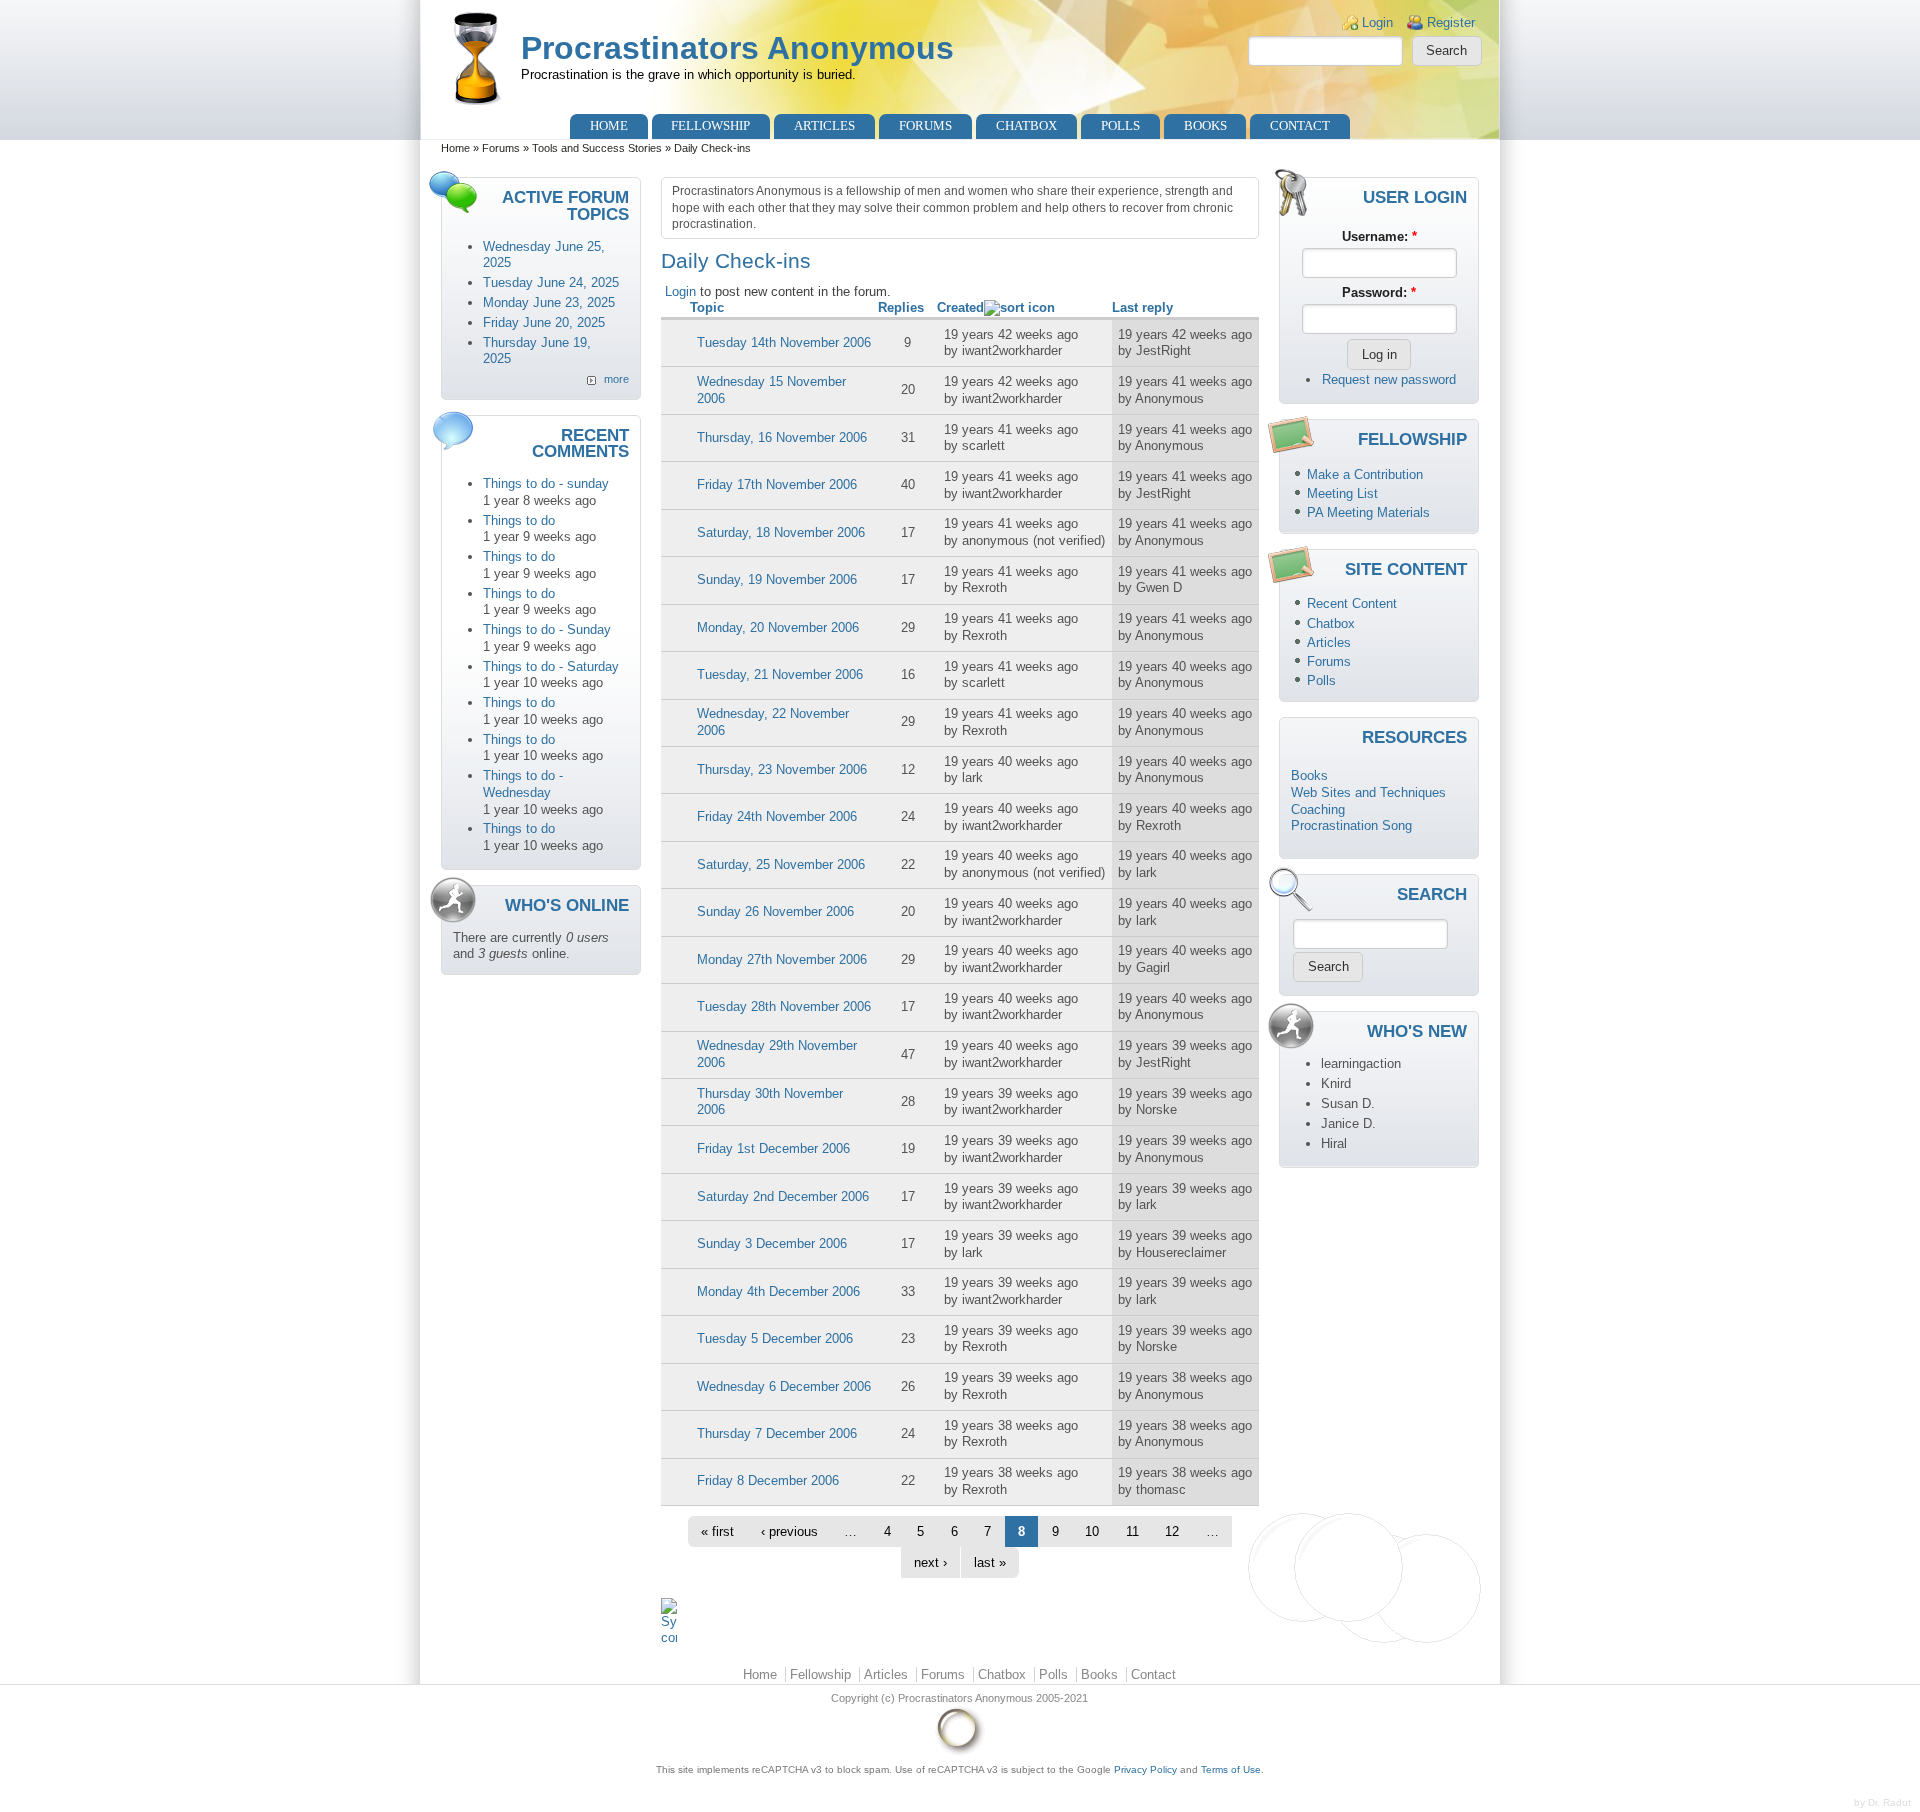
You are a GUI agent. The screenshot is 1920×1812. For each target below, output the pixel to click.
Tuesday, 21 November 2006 (780, 674)
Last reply (1142, 307)
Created (960, 307)
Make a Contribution (1365, 474)
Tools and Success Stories (597, 148)
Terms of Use (1231, 1769)
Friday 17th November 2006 (777, 484)
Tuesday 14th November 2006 (784, 342)
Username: (1379, 236)
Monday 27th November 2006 (782, 959)
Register (1451, 22)
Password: (1379, 292)
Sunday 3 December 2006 (772, 1243)
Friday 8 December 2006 (768, 1480)
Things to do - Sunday (547, 629)
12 (1172, 1531)
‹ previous (789, 1531)
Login (1377, 22)
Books (1205, 125)
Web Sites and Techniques (1368, 792)
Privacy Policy (1145, 1769)
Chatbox (1026, 125)
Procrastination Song (1351, 825)
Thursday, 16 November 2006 (782, 437)
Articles (824, 125)
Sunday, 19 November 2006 (777, 579)
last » (990, 1562)
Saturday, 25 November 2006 (781, 864)
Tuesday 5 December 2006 (775, 1338)
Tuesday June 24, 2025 (551, 282)
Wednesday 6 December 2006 (784, 1386)
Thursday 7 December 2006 (777, 1433)
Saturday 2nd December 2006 (783, 1196)
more (616, 379)
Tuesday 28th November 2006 (784, 1006)
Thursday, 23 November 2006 (782, 769)
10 (1092, 1531)
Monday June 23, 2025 (549, 302)
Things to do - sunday (546, 483)
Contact (1300, 125)
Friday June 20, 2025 (544, 322)
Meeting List (1342, 493)
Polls (1120, 125)
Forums (925, 125)
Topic (707, 307)
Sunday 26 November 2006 (775, 911)
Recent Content (1352, 603)
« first (717, 1531)
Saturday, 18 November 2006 (781, 532)
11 (1132, 1531)
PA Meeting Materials (1368, 512)
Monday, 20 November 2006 (778, 627)
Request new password (1389, 379)
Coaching (1318, 809)
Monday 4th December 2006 (778, 1291)
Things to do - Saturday (551, 666)
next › (930, 1562)
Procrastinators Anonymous (737, 48)
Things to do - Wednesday (523, 784)
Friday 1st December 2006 (773, 1148)
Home (609, 125)
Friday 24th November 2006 (777, 816)
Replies (901, 307)
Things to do (519, 520)
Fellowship (710, 125)
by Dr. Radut (1882, 1802)
